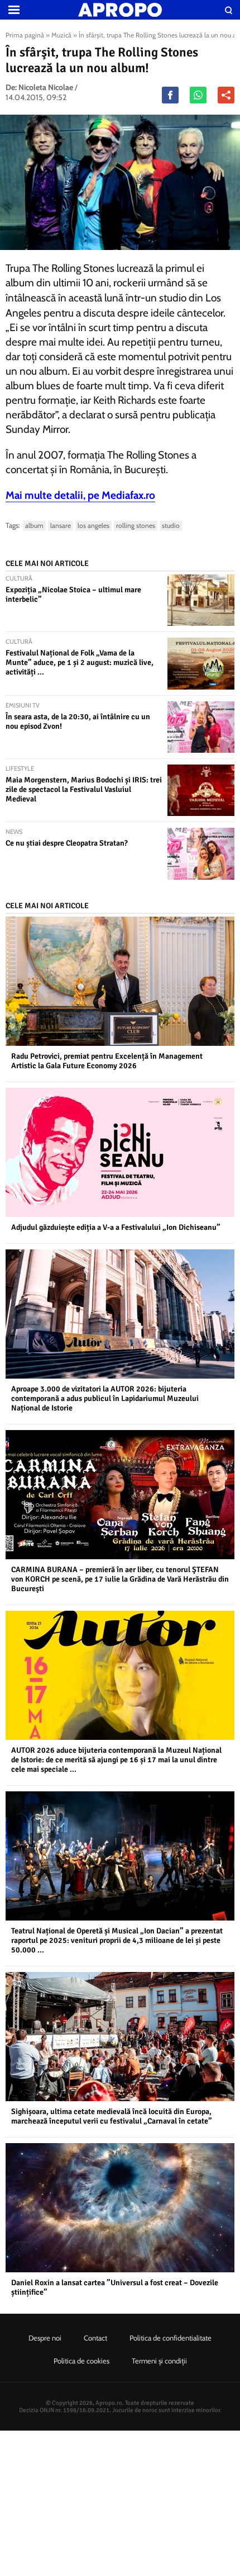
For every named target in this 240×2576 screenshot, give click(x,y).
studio (171, 525)
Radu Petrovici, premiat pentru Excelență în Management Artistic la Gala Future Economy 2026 (107, 1061)
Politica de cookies (81, 2361)
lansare (61, 525)
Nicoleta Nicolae (46, 87)
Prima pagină (25, 35)
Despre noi (45, 2338)
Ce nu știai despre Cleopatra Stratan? (67, 843)
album (34, 525)
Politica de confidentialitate (171, 2338)
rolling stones (136, 525)
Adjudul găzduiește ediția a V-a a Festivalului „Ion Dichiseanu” (116, 1227)
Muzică (61, 35)
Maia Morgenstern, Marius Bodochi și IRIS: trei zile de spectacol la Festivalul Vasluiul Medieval (84, 789)
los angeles (93, 525)
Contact (95, 2338)
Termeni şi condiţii (159, 2361)
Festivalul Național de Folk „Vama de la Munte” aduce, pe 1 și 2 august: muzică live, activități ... (80, 662)
